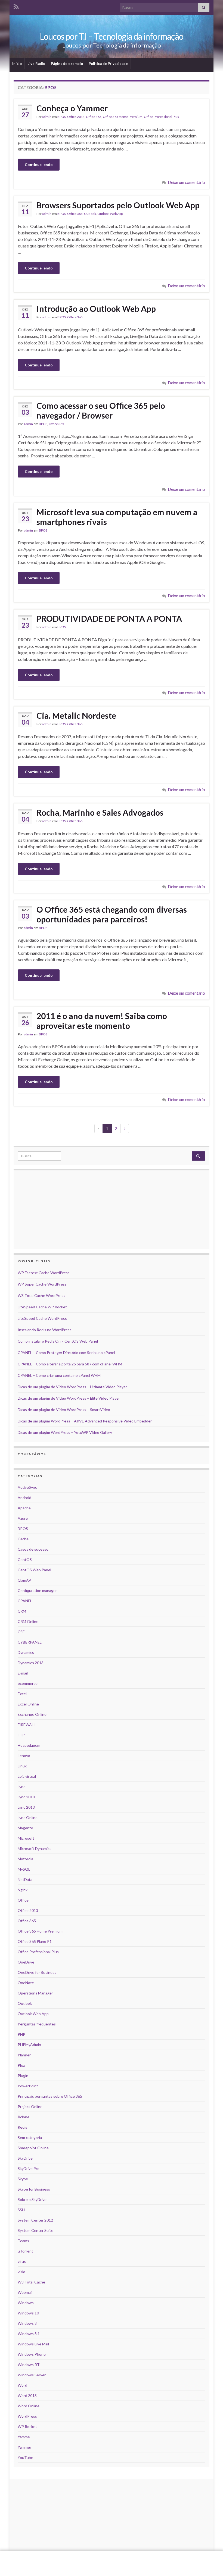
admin (47, 117)
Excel (22, 1694)
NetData (25, 1879)
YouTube (25, 2457)
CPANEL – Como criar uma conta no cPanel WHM (59, 1375)
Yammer (24, 2447)
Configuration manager (37, 1590)
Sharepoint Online (33, 2148)
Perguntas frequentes (37, 2024)
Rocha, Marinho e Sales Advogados (100, 812)
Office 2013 (76, 117)
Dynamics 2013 (31, 1663)
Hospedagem (29, 1745)
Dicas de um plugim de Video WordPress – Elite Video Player (69, 1398)
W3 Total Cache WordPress (41, 1295)
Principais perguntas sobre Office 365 (50, 2096)
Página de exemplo (67, 64)
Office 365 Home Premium (123, 117)
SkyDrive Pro (29, 2168)
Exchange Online (32, 1714)
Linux (22, 1766)
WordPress (27, 2416)
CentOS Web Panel (34, 1570)
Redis (22, 2127)
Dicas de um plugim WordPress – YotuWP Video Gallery (65, 1432)
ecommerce (28, 1683)
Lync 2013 (26, 1807)
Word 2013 (27, 2396)
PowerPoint (28, 2086)
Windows (26, 2303)
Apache (24, 1508)
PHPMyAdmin (29, 2045)
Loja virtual (27, 1776)
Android (24, 1498)
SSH (21, 2210)
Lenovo (24, 1756)
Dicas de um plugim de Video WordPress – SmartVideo (64, 1410)
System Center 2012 (35, 2220)
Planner (24, 2055)
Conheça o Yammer (72, 108)
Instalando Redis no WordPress (45, 1330)
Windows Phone (32, 2354)
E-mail (23, 1673)
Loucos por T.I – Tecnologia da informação (112, 36)
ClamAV (24, 1580)
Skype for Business (34, 2189)
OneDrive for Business (37, 1972)
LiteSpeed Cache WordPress (42, 1318)
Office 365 (94, 117)
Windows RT (29, 2365)
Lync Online (28, 1818)
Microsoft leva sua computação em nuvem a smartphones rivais (117, 517)
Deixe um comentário (187, 182)
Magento (25, 1828)
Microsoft (26, 1838)
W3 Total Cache (31, 2282)
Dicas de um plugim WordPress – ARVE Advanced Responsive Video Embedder (85, 1421)
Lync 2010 (26, 1797)
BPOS (62, 117)
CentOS (25, 1559)
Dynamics (26, 1652)
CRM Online (28, 1621)
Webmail (25, 2292)
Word (22, 2385)
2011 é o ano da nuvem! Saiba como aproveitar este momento (102, 1021)
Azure (23, 1518)
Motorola (25, 1859)
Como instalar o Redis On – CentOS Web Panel (58, 1341)
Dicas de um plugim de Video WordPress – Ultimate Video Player (72, 1387)
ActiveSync (27, 1487)
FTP (21, 1735)
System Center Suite (35, 2230)
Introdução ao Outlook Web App (96, 309)
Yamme (24, 2437)
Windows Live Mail (33, 2344)
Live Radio (36, 64)
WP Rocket (27, 2426)
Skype (23, 2179)
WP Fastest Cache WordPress (44, 1273)
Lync (21, 1787)
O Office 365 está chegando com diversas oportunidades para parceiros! (112, 914)
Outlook (90, 214)
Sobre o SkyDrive (32, 2199)
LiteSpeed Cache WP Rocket (42, 1307)
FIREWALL (27, 1725)
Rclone (24, 2117)
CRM (22, 1611)
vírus (22, 2261)
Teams (23, 2241)
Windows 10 (28, 2313)
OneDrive (26, 1962)
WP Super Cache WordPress (42, 1284)
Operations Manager (35, 1993)
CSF (21, 1632)
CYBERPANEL (30, 1642)
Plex (21, 2065)
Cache (23, 1539)
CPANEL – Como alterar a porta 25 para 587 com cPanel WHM (70, 1364)
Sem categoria (30, 2137)
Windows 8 (27, 2323)
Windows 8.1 (29, 2334)
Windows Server (32, 2375)
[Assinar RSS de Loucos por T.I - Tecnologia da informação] (16, 6)
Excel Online (28, 1704)
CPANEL (25, 1601)
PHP (21, 2034)
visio (21, 2272)
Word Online (29, 2406)
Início (17, 64)
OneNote (26, 1983)
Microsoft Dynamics (35, 1848)
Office (23, 1900)
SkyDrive (25, 2158)
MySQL (24, 1869)
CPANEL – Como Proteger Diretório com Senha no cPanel (66, 1353)
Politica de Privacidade (108, 64)
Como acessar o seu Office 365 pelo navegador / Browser (101, 410)
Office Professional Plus (161, 117)
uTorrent (25, 2251)
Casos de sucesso (33, 1549)
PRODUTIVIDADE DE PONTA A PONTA (109, 618)
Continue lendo (39, 164)
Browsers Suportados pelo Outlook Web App (118, 205)
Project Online (30, 2107)
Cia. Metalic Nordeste (76, 715)
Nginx (23, 1890)
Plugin (23, 2076)
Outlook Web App (110, 214)
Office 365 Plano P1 (35, 1941)
